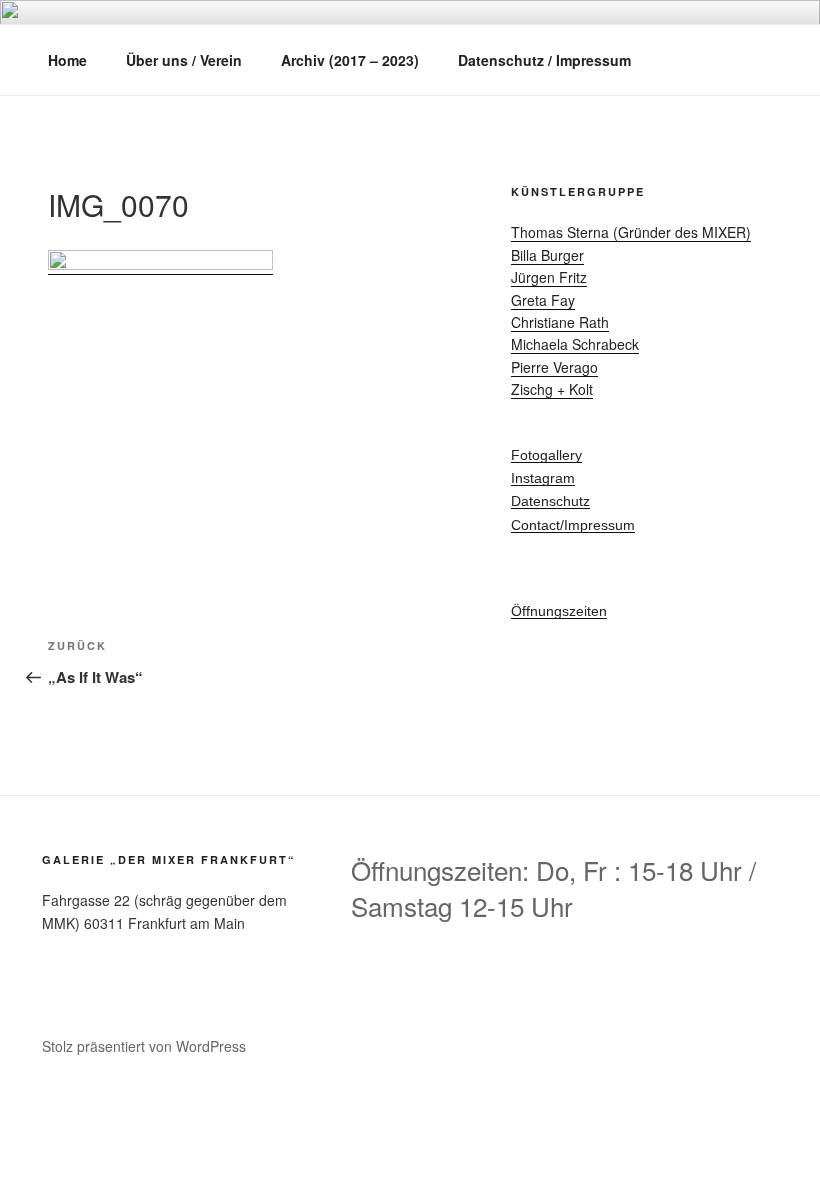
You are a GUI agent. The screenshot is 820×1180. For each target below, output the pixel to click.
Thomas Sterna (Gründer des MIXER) (631, 232)
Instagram (543, 478)
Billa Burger (547, 255)
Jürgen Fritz (549, 277)
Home (67, 60)
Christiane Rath (560, 322)
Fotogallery (546, 455)
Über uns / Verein (184, 60)
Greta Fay (543, 300)
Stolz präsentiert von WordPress (144, 1046)
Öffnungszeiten (559, 611)
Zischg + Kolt (552, 389)
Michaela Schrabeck (575, 344)
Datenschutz (550, 501)
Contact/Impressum (573, 525)
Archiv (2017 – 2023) (350, 60)
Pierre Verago (554, 367)
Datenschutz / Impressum (544, 60)
